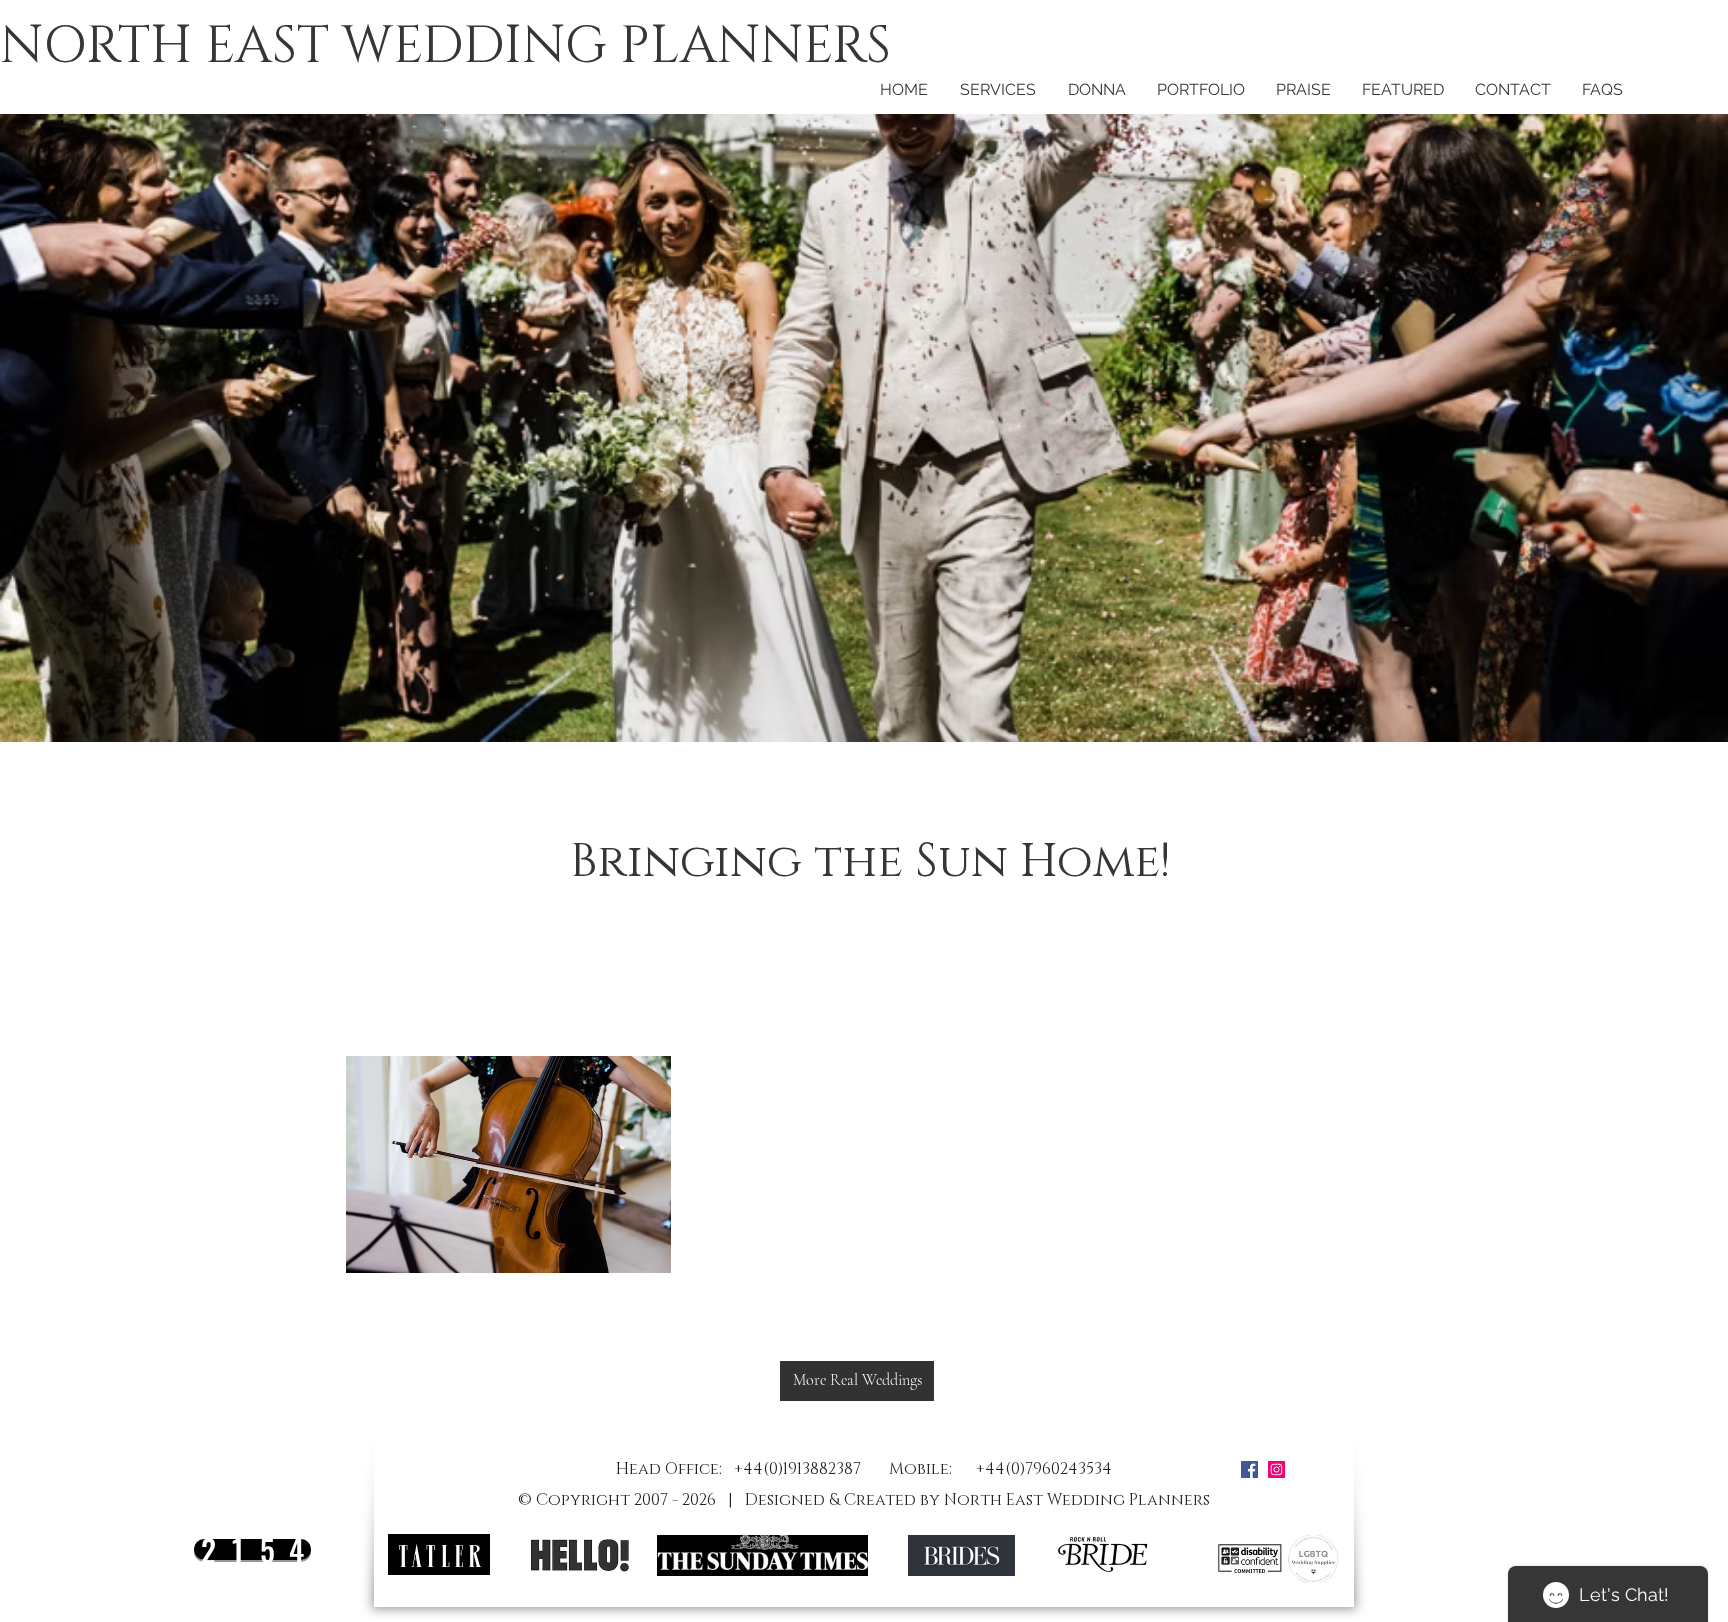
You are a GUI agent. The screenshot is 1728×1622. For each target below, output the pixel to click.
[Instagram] (1276, 1469)
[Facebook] (1249, 1469)
